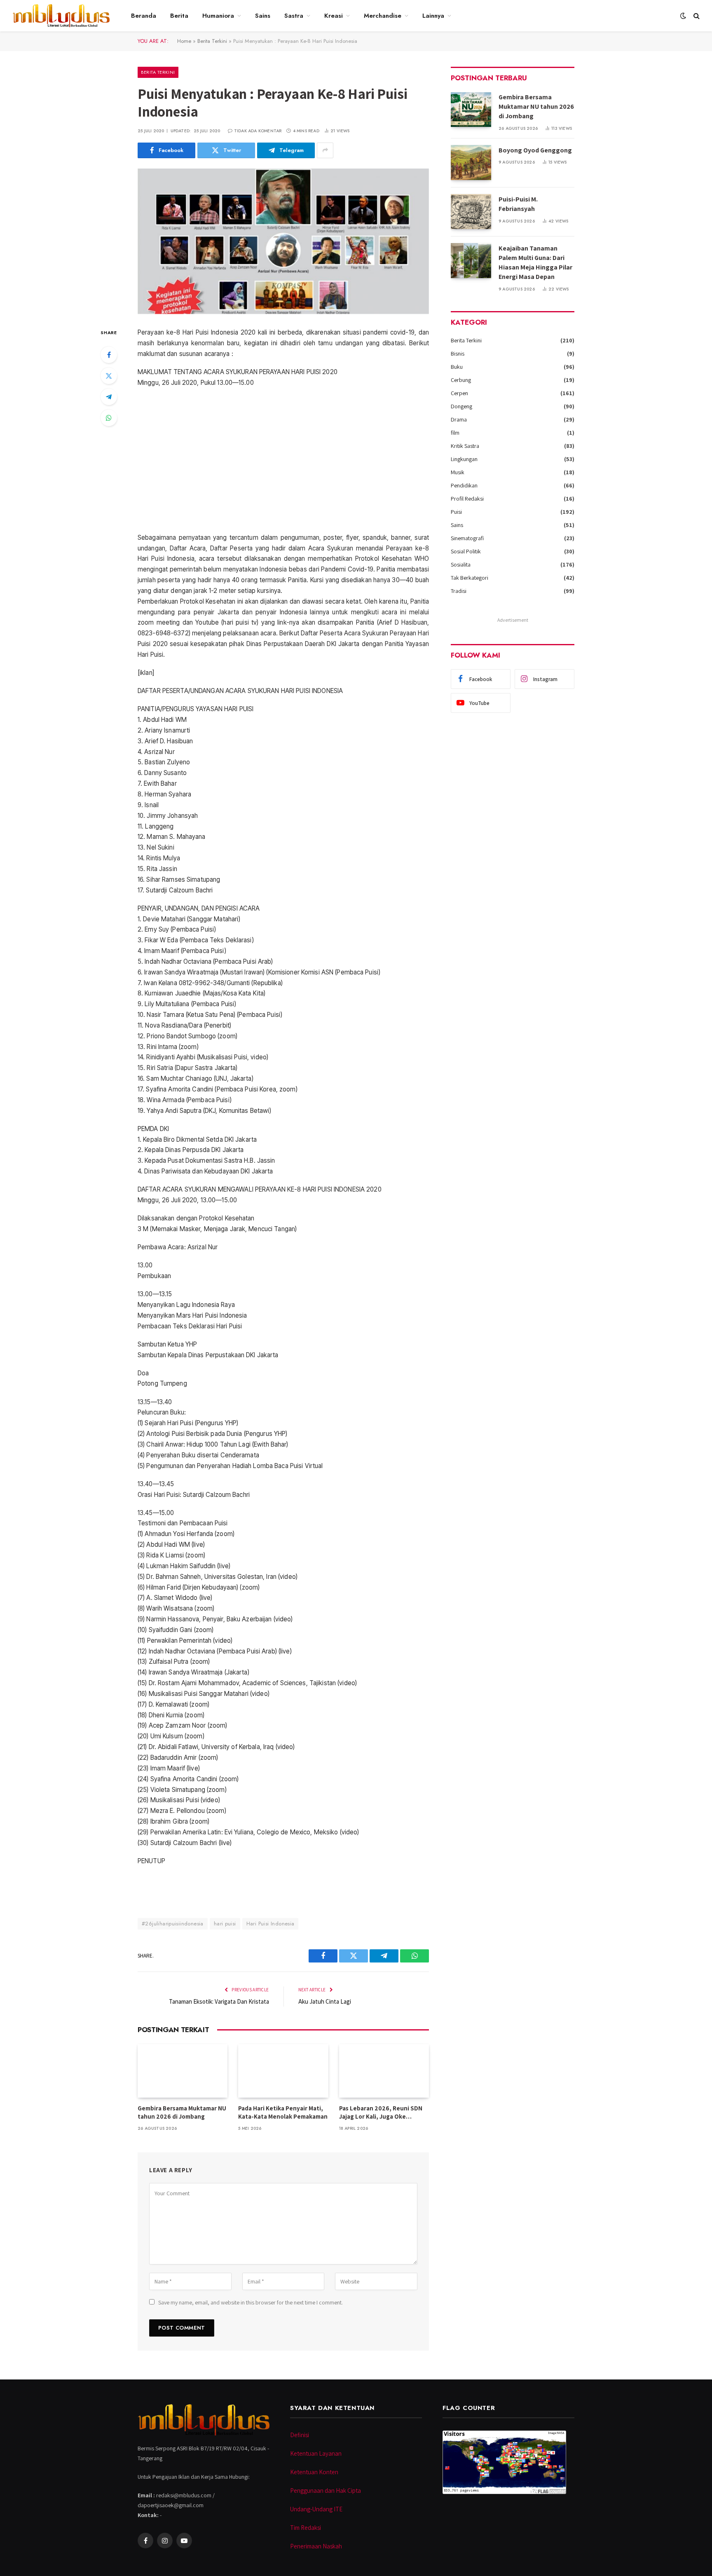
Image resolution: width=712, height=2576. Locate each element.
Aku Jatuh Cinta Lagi (325, 2001)
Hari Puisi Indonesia (271, 1924)
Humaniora (218, 16)
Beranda (144, 16)
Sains (263, 16)
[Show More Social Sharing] (325, 150)
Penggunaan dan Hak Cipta (326, 2491)
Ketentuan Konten (314, 2472)
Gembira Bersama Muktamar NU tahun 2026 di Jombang (182, 2112)
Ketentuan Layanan (316, 2453)
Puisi (456, 512)
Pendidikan (464, 485)
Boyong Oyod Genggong (535, 150)
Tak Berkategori (470, 578)
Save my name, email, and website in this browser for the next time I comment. (251, 2302)
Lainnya (433, 16)
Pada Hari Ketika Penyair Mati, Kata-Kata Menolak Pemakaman (283, 2112)
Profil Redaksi (467, 499)
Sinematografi (467, 538)
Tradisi (459, 591)
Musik (458, 472)
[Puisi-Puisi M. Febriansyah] (471, 212)
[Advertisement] (283, 460)
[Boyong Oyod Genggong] (471, 163)
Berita (179, 16)
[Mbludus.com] (61, 16)
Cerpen (459, 393)
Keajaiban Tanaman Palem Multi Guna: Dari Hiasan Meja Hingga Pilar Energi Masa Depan (535, 262)
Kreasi (334, 16)
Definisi (300, 2435)
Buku (457, 367)
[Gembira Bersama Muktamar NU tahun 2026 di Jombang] (183, 2071)
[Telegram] (109, 397)
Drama (459, 419)
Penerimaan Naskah (316, 2546)
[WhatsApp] (109, 418)
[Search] (696, 16)
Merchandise (383, 16)
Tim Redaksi (306, 2528)
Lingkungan (464, 459)
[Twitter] (109, 376)
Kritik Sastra (465, 446)
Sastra (294, 16)
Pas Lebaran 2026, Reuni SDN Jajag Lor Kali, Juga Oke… (381, 2112)
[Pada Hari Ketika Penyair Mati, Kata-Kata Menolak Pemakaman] (283, 2071)
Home (184, 41)
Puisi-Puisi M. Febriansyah (518, 204)
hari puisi (225, 1924)
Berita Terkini (212, 41)
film (455, 433)
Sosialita (461, 564)
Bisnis (458, 354)
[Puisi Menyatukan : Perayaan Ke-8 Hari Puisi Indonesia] (283, 241)
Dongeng (461, 406)
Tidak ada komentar (258, 131)
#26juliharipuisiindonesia (173, 1924)
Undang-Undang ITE (316, 2509)
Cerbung (461, 380)
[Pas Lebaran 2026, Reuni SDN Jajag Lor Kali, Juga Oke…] (384, 2071)
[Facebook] (109, 355)
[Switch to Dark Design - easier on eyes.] (683, 16)
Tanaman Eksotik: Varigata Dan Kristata (219, 2001)
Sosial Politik (466, 551)
